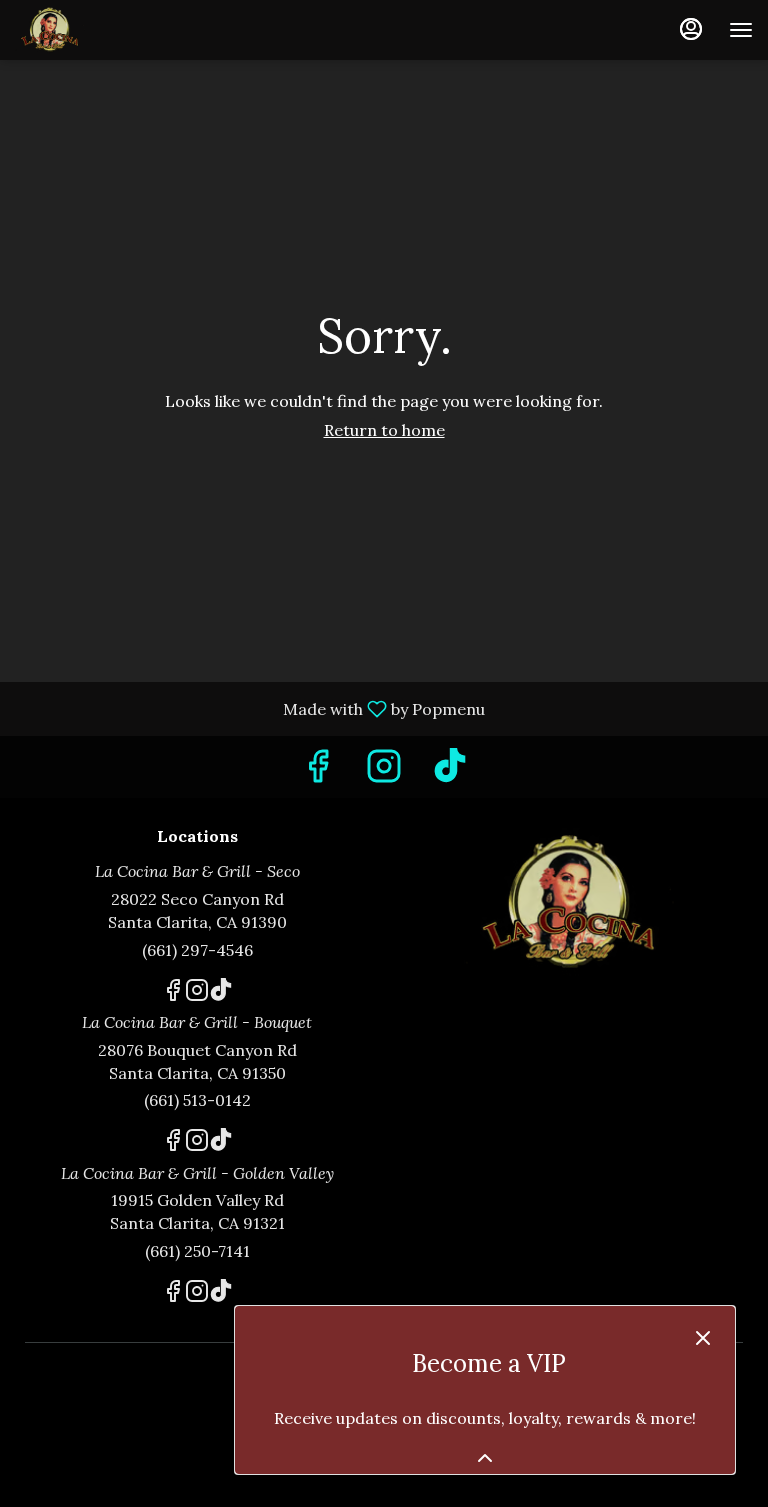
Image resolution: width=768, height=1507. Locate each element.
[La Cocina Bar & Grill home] (105, 30)
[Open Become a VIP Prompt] (485, 1458)
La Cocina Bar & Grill (571, 903)
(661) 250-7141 (197, 1251)
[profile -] (691, 29)
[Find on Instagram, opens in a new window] (384, 771)
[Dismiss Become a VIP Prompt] (703, 1338)
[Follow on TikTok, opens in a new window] (450, 771)
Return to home (384, 430)
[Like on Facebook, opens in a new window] (318, 771)
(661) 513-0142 (197, 1100)
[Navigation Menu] (741, 30)
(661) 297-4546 (197, 950)
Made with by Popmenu (250, 708)
